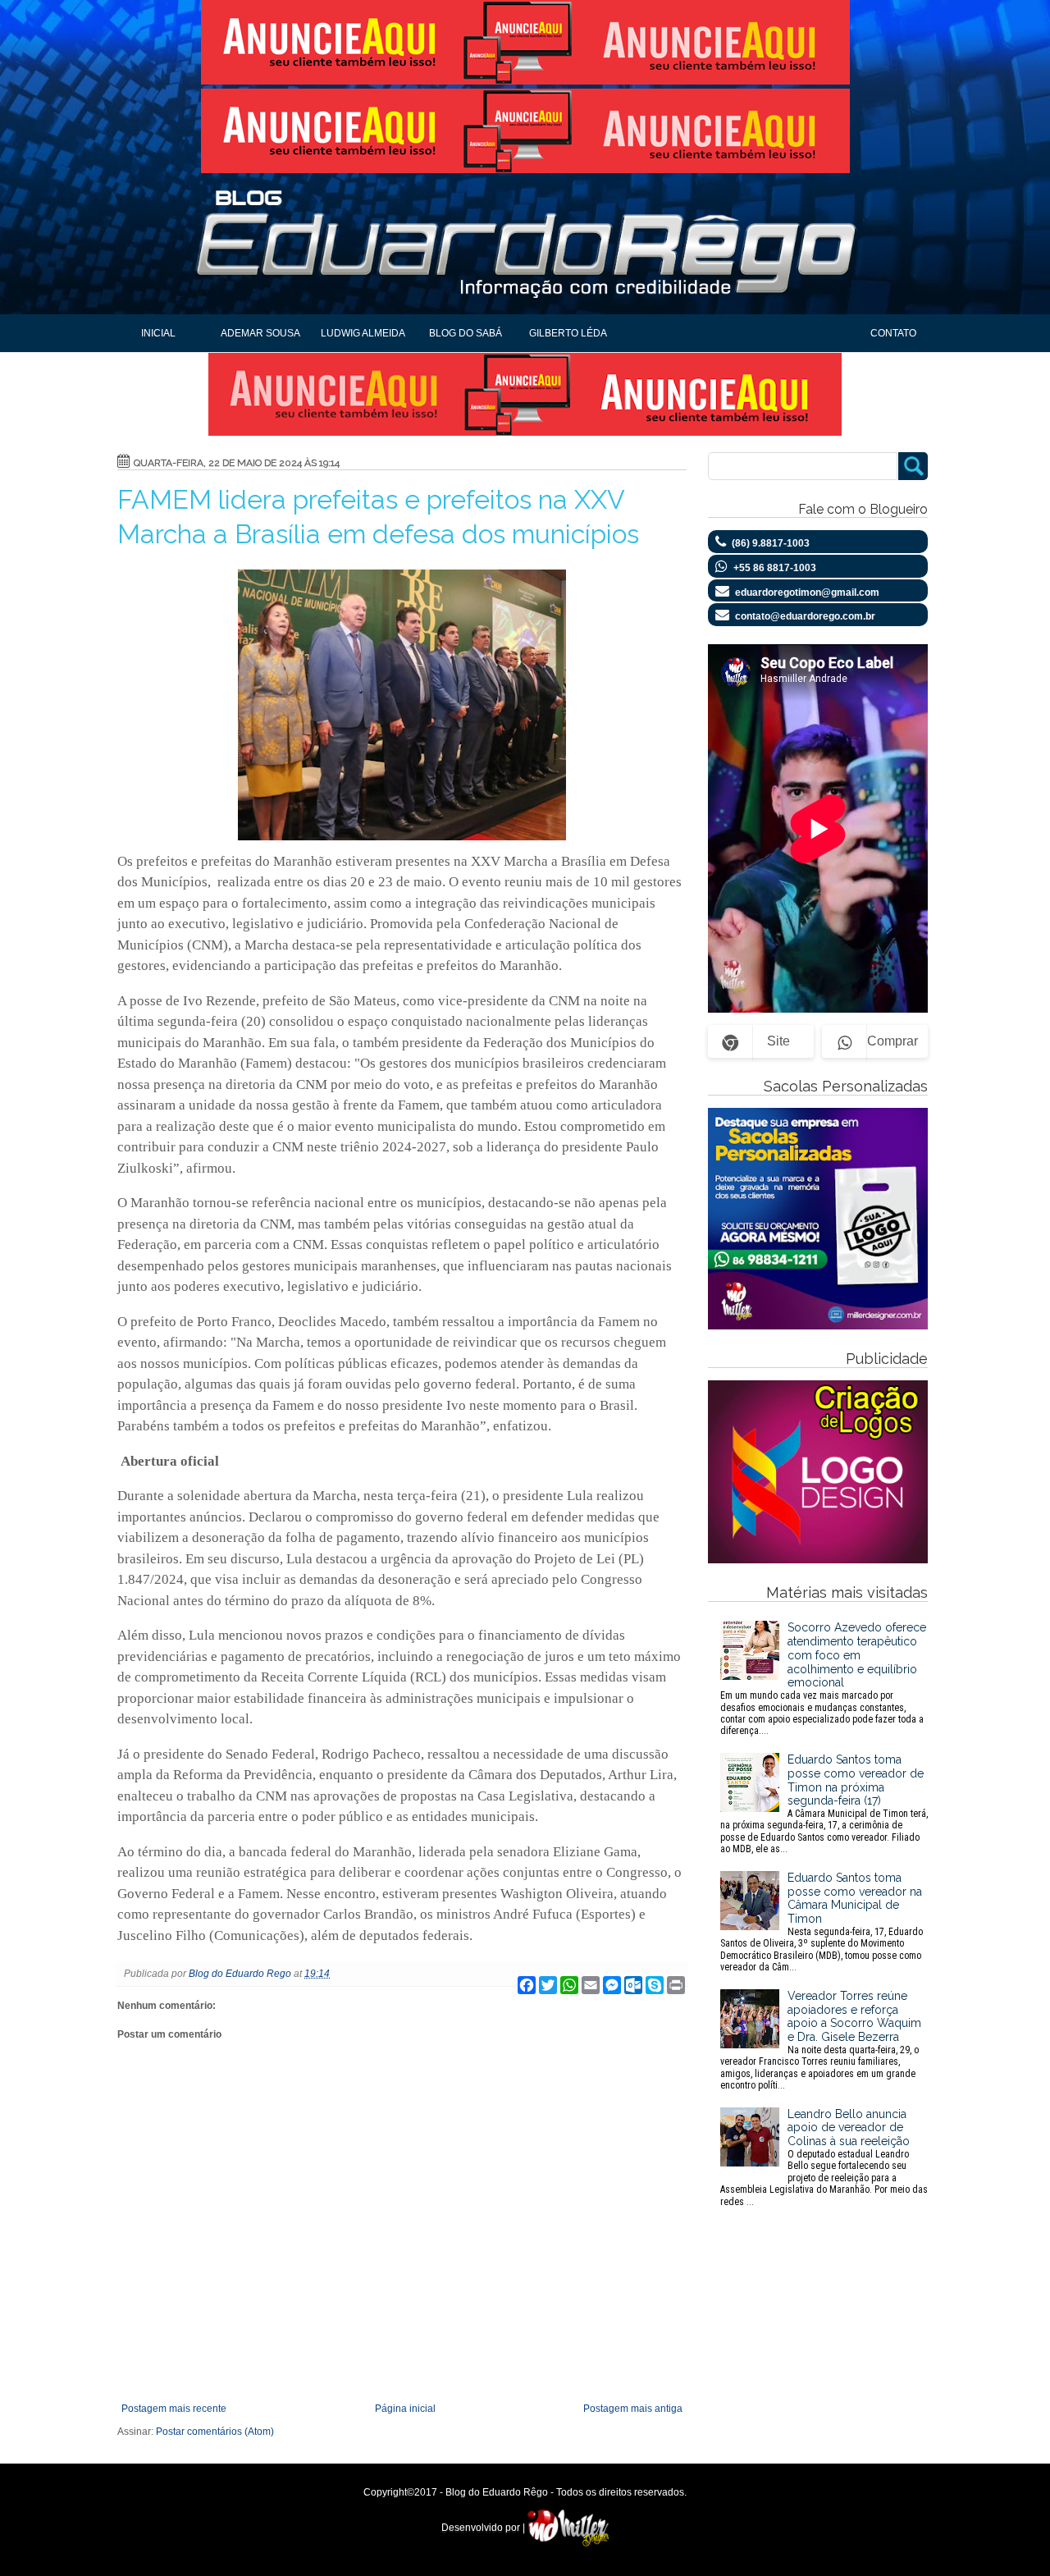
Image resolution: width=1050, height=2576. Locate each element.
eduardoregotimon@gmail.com (807, 593)
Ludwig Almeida (363, 333)
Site (778, 1041)
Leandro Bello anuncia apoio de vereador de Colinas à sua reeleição (824, 2157)
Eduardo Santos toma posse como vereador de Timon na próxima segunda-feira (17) (824, 1804)
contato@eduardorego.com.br (805, 616)
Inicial (158, 333)
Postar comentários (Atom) (215, 2432)
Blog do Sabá (466, 333)
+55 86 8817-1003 (775, 568)
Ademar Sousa (260, 333)
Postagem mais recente (174, 2409)
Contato (893, 333)
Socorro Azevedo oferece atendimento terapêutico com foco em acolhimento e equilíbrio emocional (823, 1679)
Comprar (892, 1041)
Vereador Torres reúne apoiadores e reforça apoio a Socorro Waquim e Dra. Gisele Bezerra (821, 2040)
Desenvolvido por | (484, 2528)
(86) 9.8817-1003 (771, 543)
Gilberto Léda (568, 333)
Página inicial (405, 2409)
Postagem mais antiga (633, 2409)
